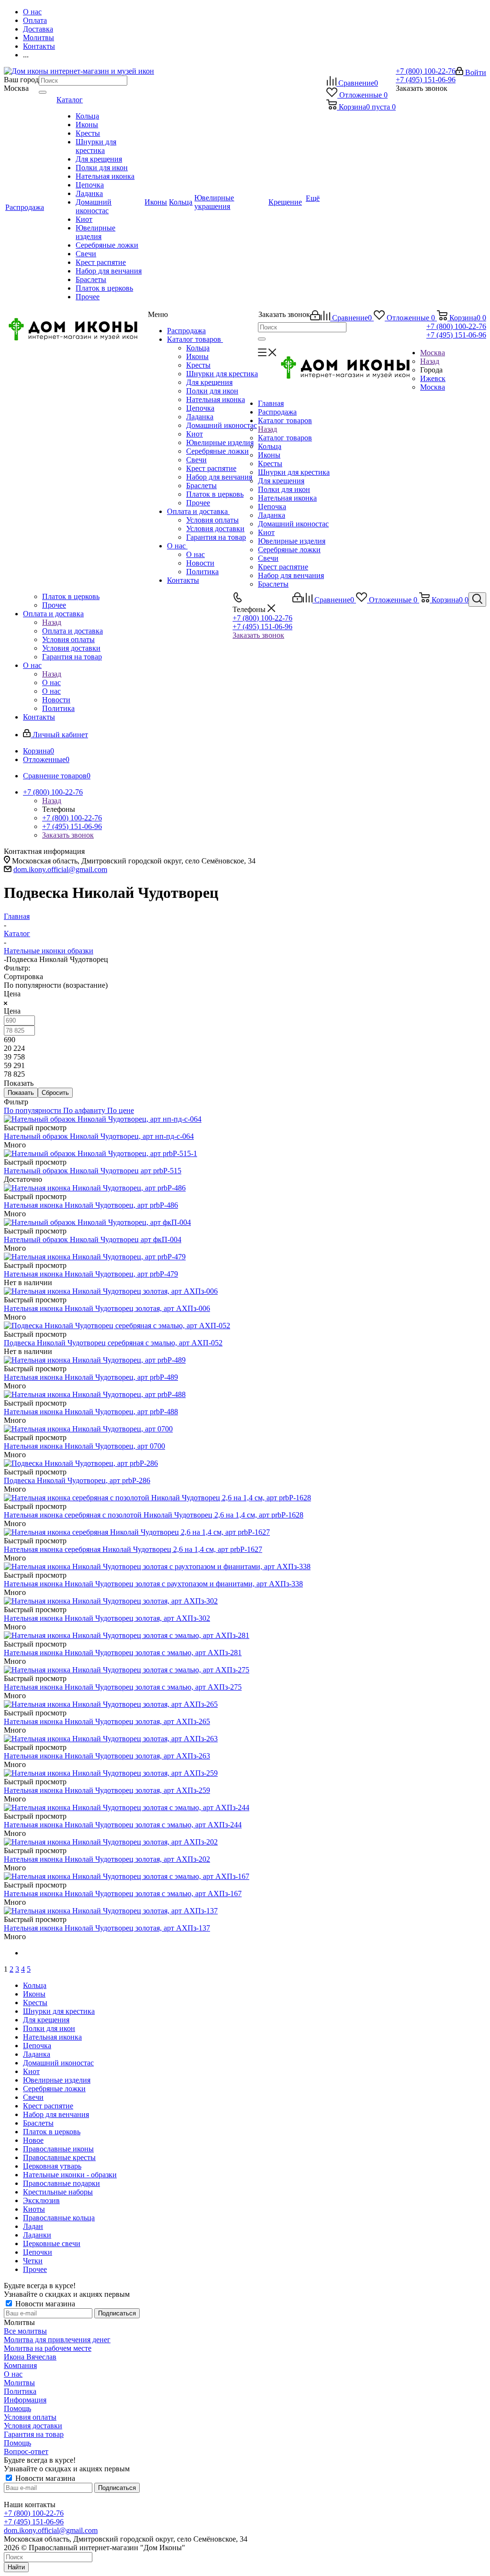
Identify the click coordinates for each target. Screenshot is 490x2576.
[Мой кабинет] (315, 318)
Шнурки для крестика (222, 374)
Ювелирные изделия (220, 442)
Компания (20, 2365)
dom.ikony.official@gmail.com (60, 869)
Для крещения (209, 382)
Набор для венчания (219, 477)
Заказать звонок (258, 635)
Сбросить (55, 1093)
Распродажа (186, 331)
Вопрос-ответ (26, 2451)
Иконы (197, 356)
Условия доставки (215, 529)
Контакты (183, 580)
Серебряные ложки (217, 451)
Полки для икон (212, 391)
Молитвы (19, 2383)
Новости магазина (44, 2304)
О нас (177, 546)
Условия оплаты (212, 520)
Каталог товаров (195, 339)
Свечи (196, 460)
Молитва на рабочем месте (48, 2348)
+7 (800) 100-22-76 (426, 71)
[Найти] (43, 92)
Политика (202, 572)
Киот (195, 434)
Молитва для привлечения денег (57, 2340)
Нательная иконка (216, 399)
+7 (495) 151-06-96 (426, 80)
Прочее (198, 503)
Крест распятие (211, 468)
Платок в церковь (215, 494)
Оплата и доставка (198, 511)
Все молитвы (25, 2331)
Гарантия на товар (216, 537)
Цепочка (200, 408)
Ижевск (433, 378)
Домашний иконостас (222, 425)
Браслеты (201, 486)
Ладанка (200, 417)
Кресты (198, 365)
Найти (16, 2567)
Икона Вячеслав (30, 2357)
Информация (25, 2400)
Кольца (198, 348)
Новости (200, 563)
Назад (430, 361)
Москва (433, 387)
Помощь (17, 2408)
